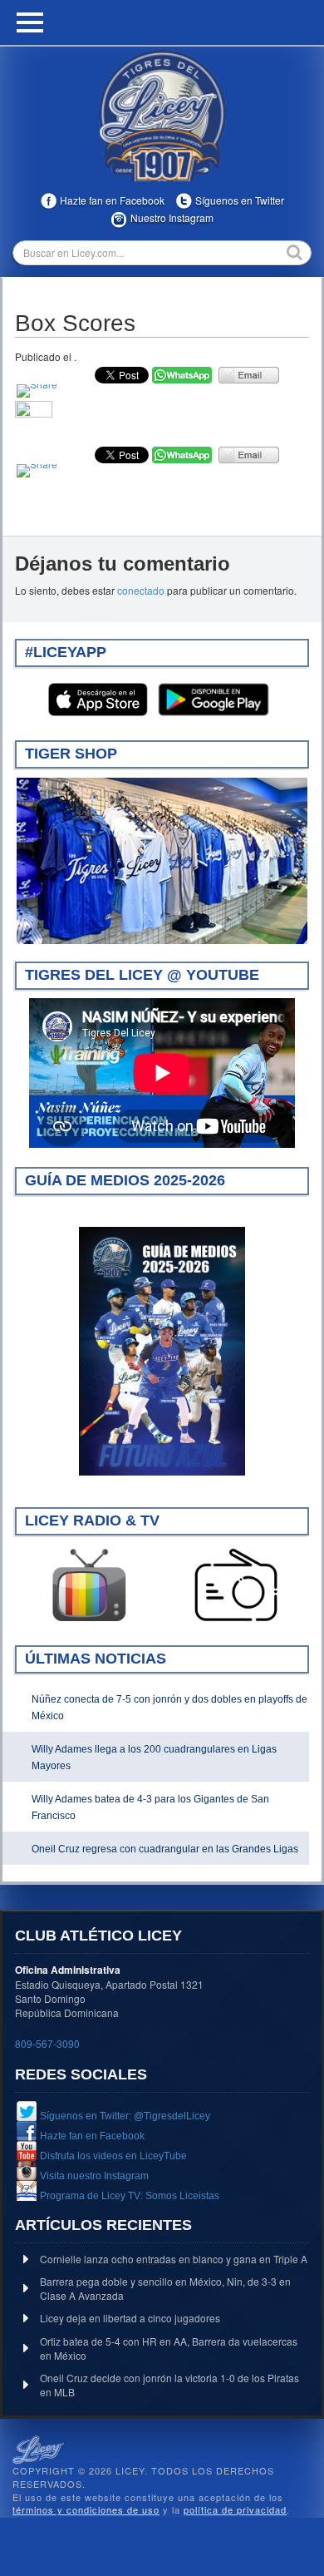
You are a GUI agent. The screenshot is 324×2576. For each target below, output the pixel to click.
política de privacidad (235, 2509)
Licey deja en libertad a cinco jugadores (130, 2318)
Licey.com (162, 116)
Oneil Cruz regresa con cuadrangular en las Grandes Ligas (165, 1849)
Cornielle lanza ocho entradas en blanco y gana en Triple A (174, 2259)
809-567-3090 (47, 2043)
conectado (141, 590)
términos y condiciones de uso (86, 2509)
